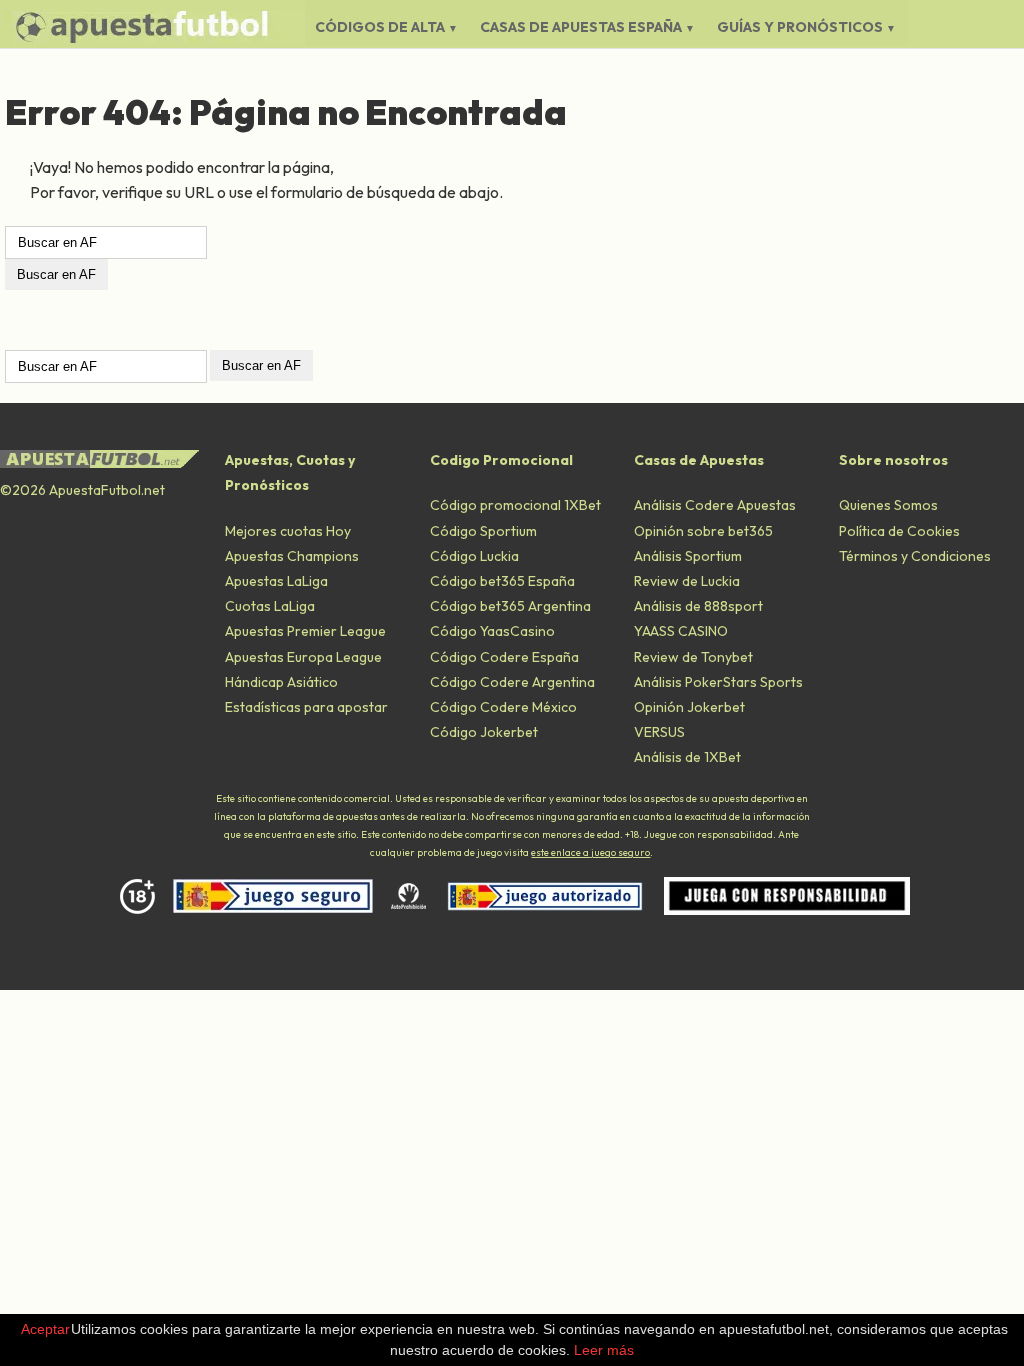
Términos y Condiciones (915, 556)
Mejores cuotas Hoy (288, 531)
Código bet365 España (502, 581)
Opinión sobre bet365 (703, 531)
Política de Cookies (899, 531)
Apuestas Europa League (303, 657)
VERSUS (659, 732)
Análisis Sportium (688, 556)
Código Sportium (483, 531)
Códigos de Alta (380, 27)
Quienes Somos (888, 505)
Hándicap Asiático (281, 682)
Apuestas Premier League (305, 631)
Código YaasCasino (492, 631)
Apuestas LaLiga (276, 581)
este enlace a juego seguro (590, 852)
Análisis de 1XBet (687, 757)
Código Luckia (474, 556)
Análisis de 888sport (698, 606)
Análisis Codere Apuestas (715, 505)
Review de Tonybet (693, 657)
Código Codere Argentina (512, 682)
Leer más (604, 1350)
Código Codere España (504, 657)
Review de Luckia (687, 581)
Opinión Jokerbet (689, 707)
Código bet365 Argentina (510, 606)
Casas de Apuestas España (581, 27)
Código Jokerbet (484, 732)
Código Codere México (503, 707)
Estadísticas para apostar (306, 707)
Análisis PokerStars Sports (718, 682)
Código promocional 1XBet (515, 505)
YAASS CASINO (681, 631)
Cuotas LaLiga (270, 606)
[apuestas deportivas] (155, 27)
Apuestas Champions (292, 556)
